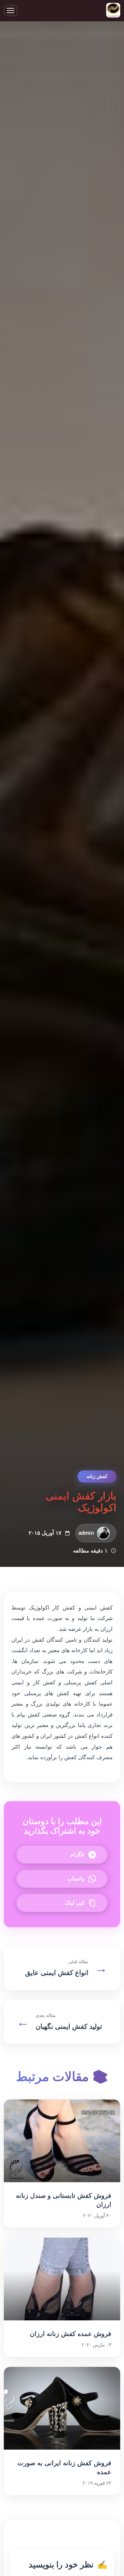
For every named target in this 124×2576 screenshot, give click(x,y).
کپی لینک (75, 1903)
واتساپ (76, 1879)
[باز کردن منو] (10, 11)
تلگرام (77, 1854)
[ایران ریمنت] (113, 11)
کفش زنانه (97, 1476)
